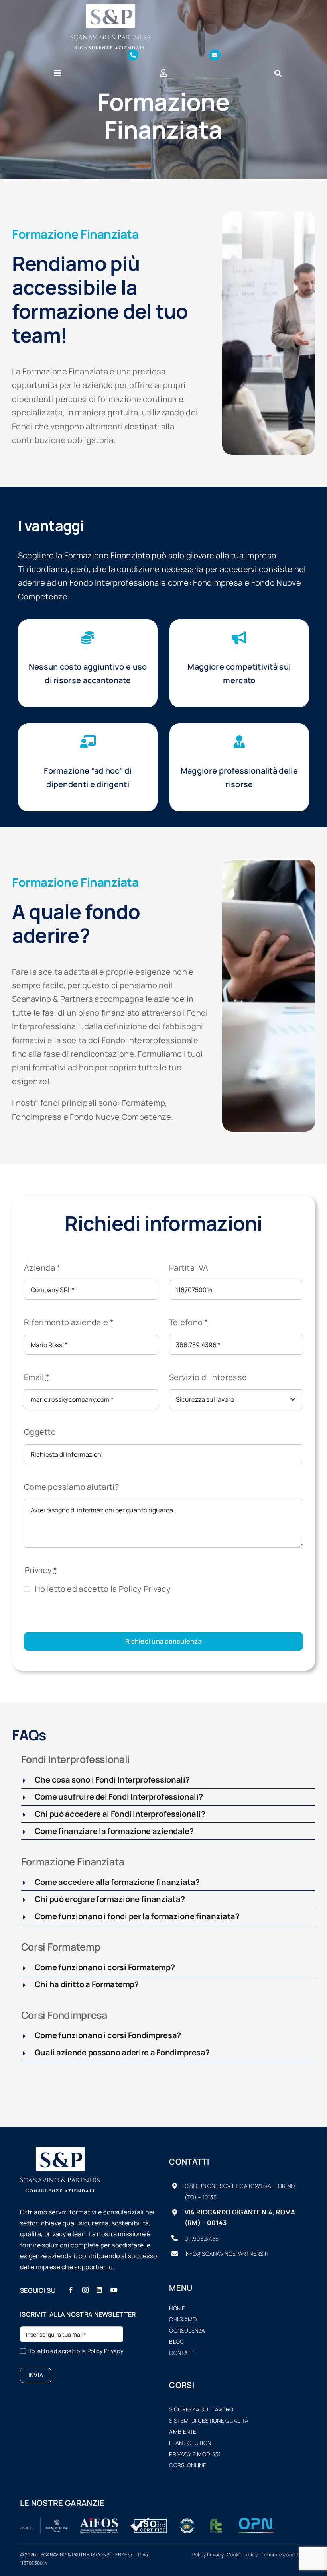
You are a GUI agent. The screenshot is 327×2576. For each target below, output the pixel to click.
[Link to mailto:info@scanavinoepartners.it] (215, 55)
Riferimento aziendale (69, 1322)
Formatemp (144, 1103)
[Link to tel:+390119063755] (133, 55)
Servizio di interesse (208, 1377)
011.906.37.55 (202, 2238)
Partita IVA (189, 1268)
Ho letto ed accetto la (103, 1589)
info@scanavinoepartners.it (227, 2254)
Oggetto (40, 1432)
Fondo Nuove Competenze (120, 1117)
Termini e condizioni (284, 2555)
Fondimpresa (37, 1117)
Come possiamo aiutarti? (71, 1487)
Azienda (42, 1268)
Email (37, 1377)
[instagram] (85, 2290)
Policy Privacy (145, 1589)
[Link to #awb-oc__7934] (278, 73)
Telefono (189, 1322)
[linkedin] (99, 2290)
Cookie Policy (243, 2555)
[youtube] (114, 2290)
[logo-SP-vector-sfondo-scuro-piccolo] (110, 8)
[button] (168, 1780)
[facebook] (71, 2290)
